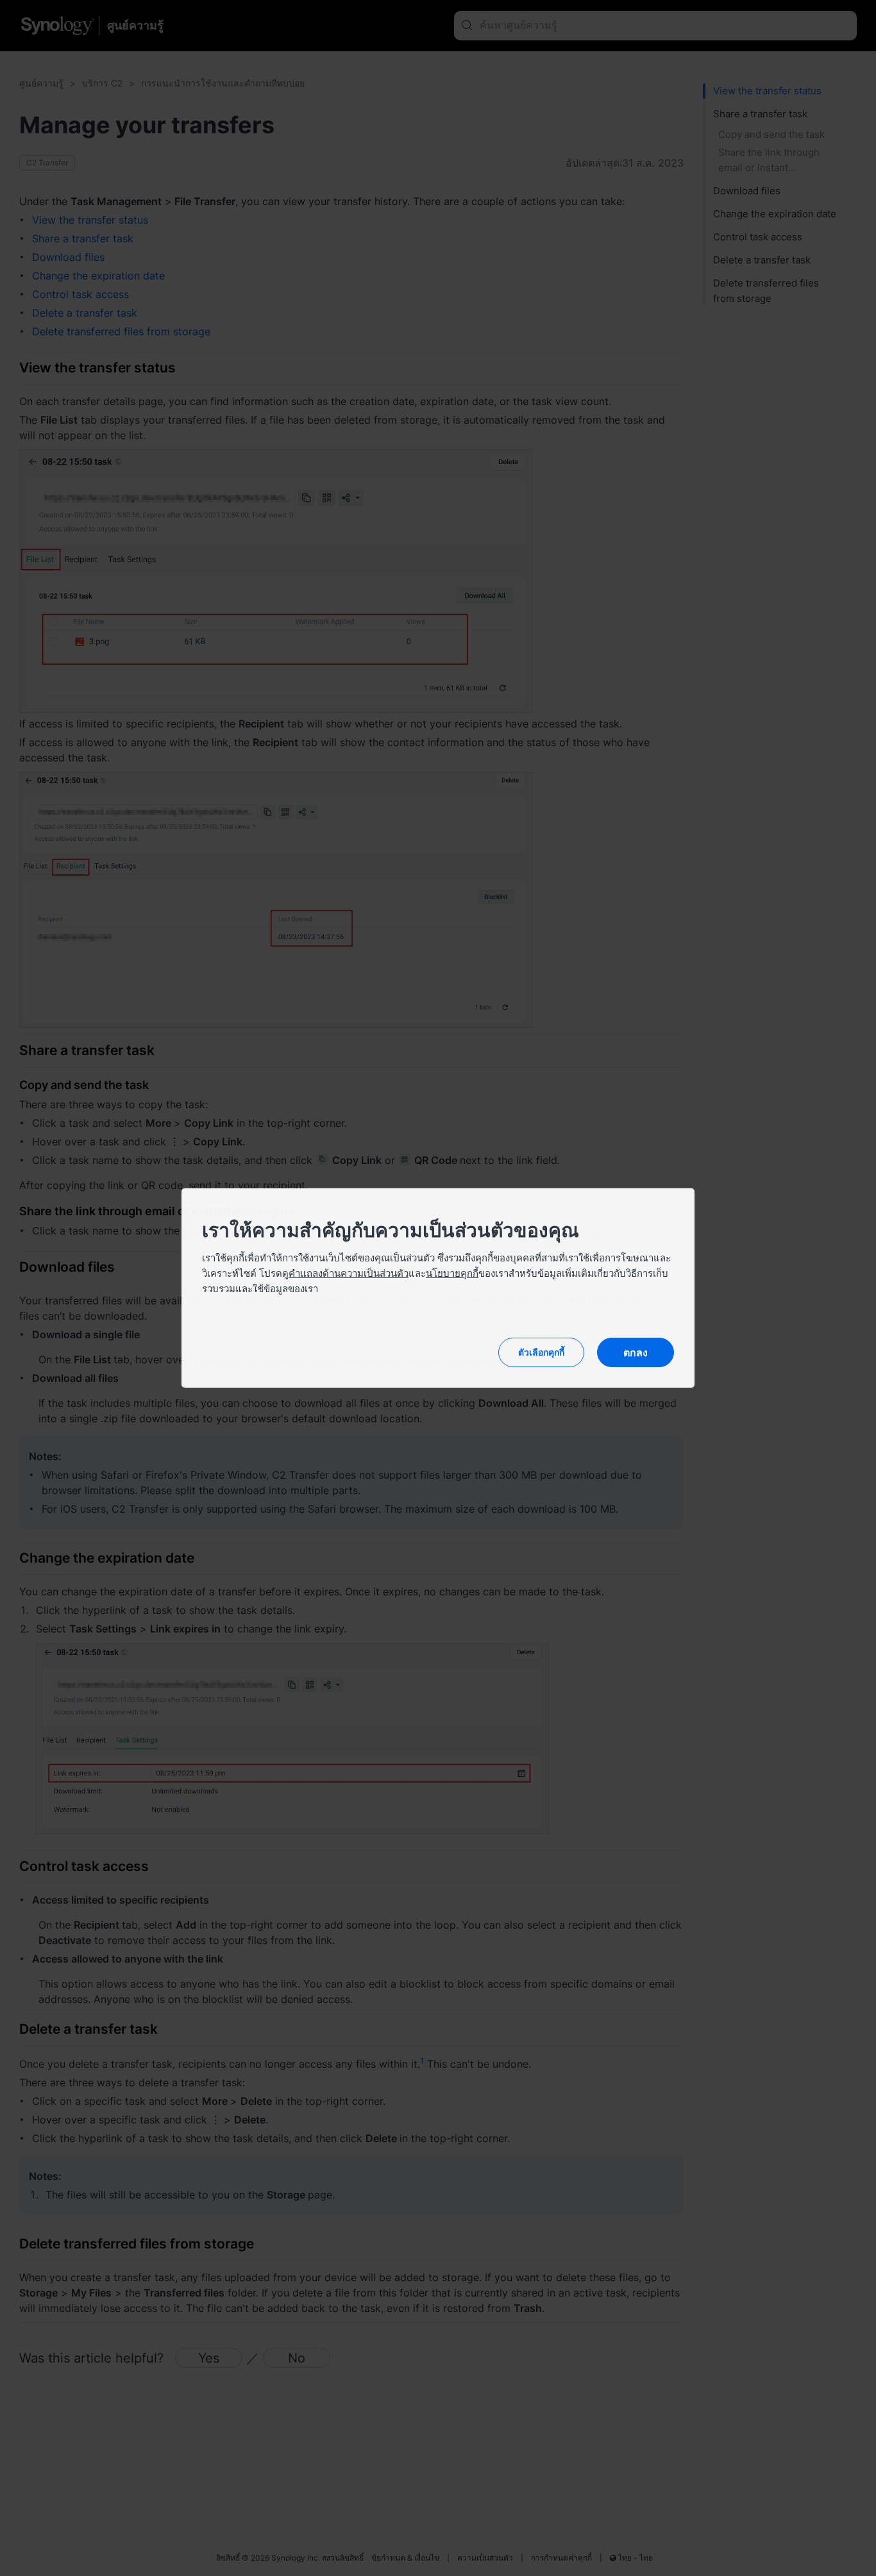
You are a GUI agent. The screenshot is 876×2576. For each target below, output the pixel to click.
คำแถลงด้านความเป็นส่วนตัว (349, 1273)
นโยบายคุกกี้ (452, 1273)
